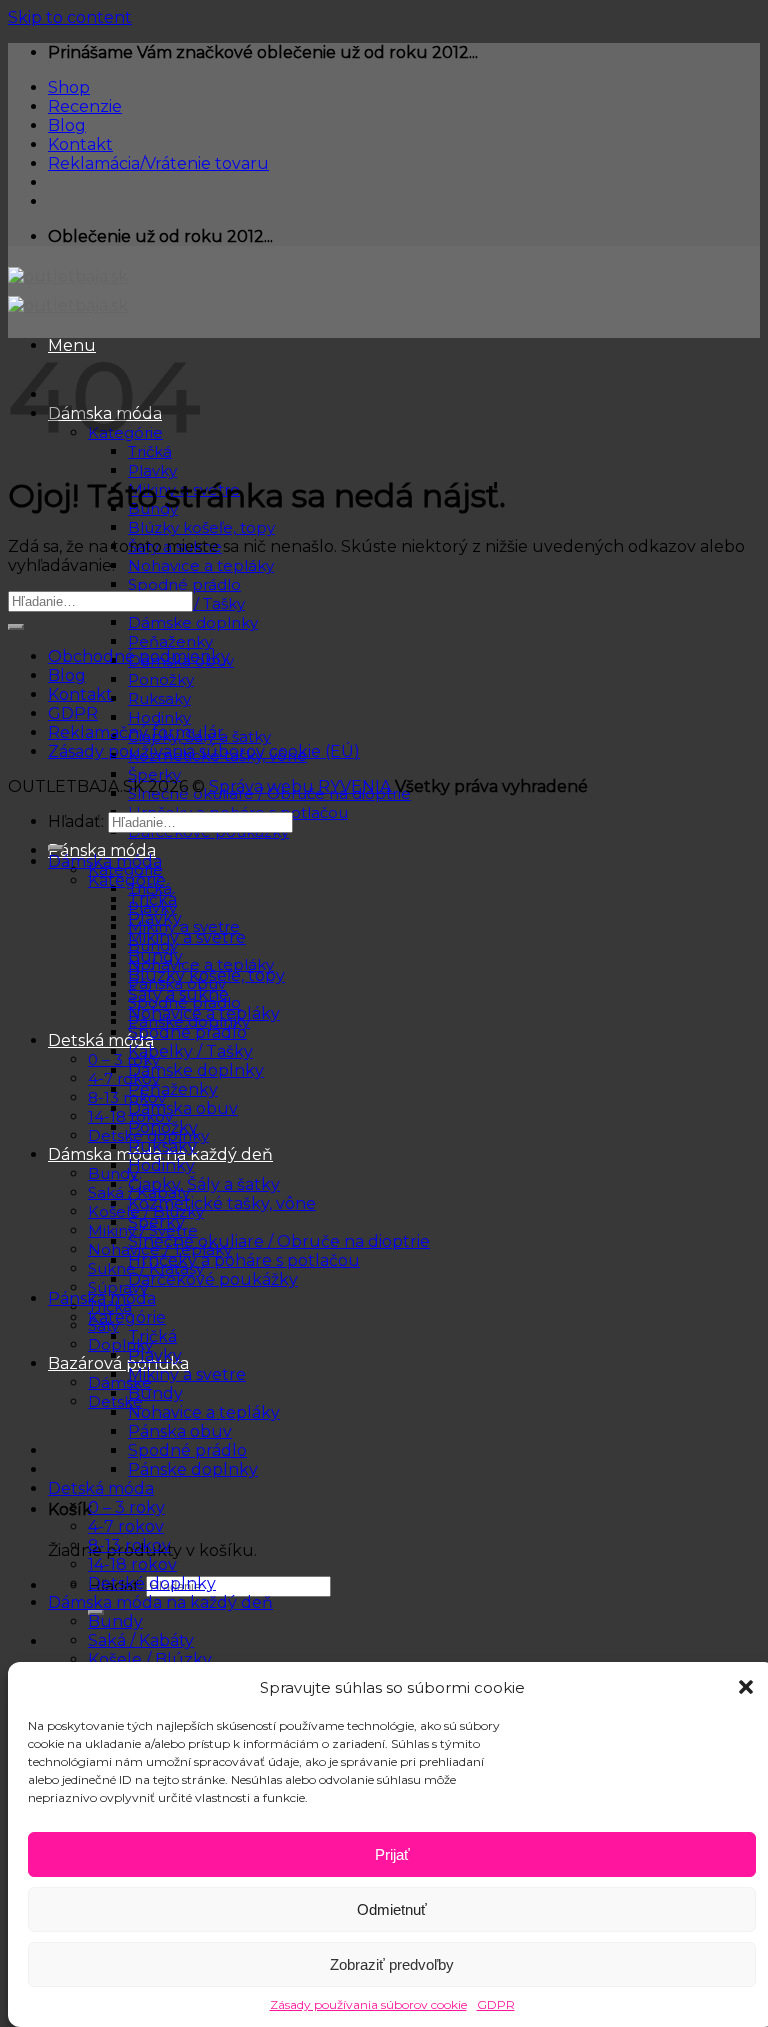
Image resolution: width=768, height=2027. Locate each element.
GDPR (496, 2004)
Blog (67, 125)
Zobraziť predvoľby (392, 1964)
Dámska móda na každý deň (160, 1602)
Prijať (392, 1854)
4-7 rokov (124, 1078)
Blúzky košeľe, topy (201, 527)
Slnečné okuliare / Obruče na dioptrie (279, 1241)
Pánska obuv (180, 1431)
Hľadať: (76, 821)
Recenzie (85, 106)
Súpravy (118, 1287)
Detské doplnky (152, 1583)
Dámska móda (105, 861)
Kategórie (127, 880)
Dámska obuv (183, 1108)
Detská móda (101, 1040)
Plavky (152, 470)
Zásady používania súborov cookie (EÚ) (204, 751)
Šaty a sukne (178, 994)
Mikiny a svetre (184, 926)
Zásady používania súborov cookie (368, 2004)
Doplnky (120, 1344)
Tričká (152, 899)
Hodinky (159, 717)
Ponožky (161, 679)
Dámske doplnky (193, 622)
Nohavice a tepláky (201, 565)
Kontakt (80, 144)
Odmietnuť (392, 1909)
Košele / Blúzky (150, 1659)
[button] (746, 1687)
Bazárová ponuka (118, 1363)
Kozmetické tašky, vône (222, 1203)
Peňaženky (170, 641)
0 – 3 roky (124, 1059)
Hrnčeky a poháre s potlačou (244, 1260)
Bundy (155, 956)
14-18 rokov (132, 1564)
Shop (69, 87)
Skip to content (70, 17)
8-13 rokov (127, 1097)
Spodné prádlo (184, 584)
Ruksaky (159, 698)
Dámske (120, 1382)
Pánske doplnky (193, 1469)
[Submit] (16, 627)
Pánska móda (102, 850)
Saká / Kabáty (141, 1640)
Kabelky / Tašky (190, 1051)
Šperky (154, 774)
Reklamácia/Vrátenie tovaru (158, 163)
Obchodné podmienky (139, 656)
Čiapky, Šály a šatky (204, 1184)
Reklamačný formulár (136, 732)
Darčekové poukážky (213, 1279)
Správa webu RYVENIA (302, 786)
